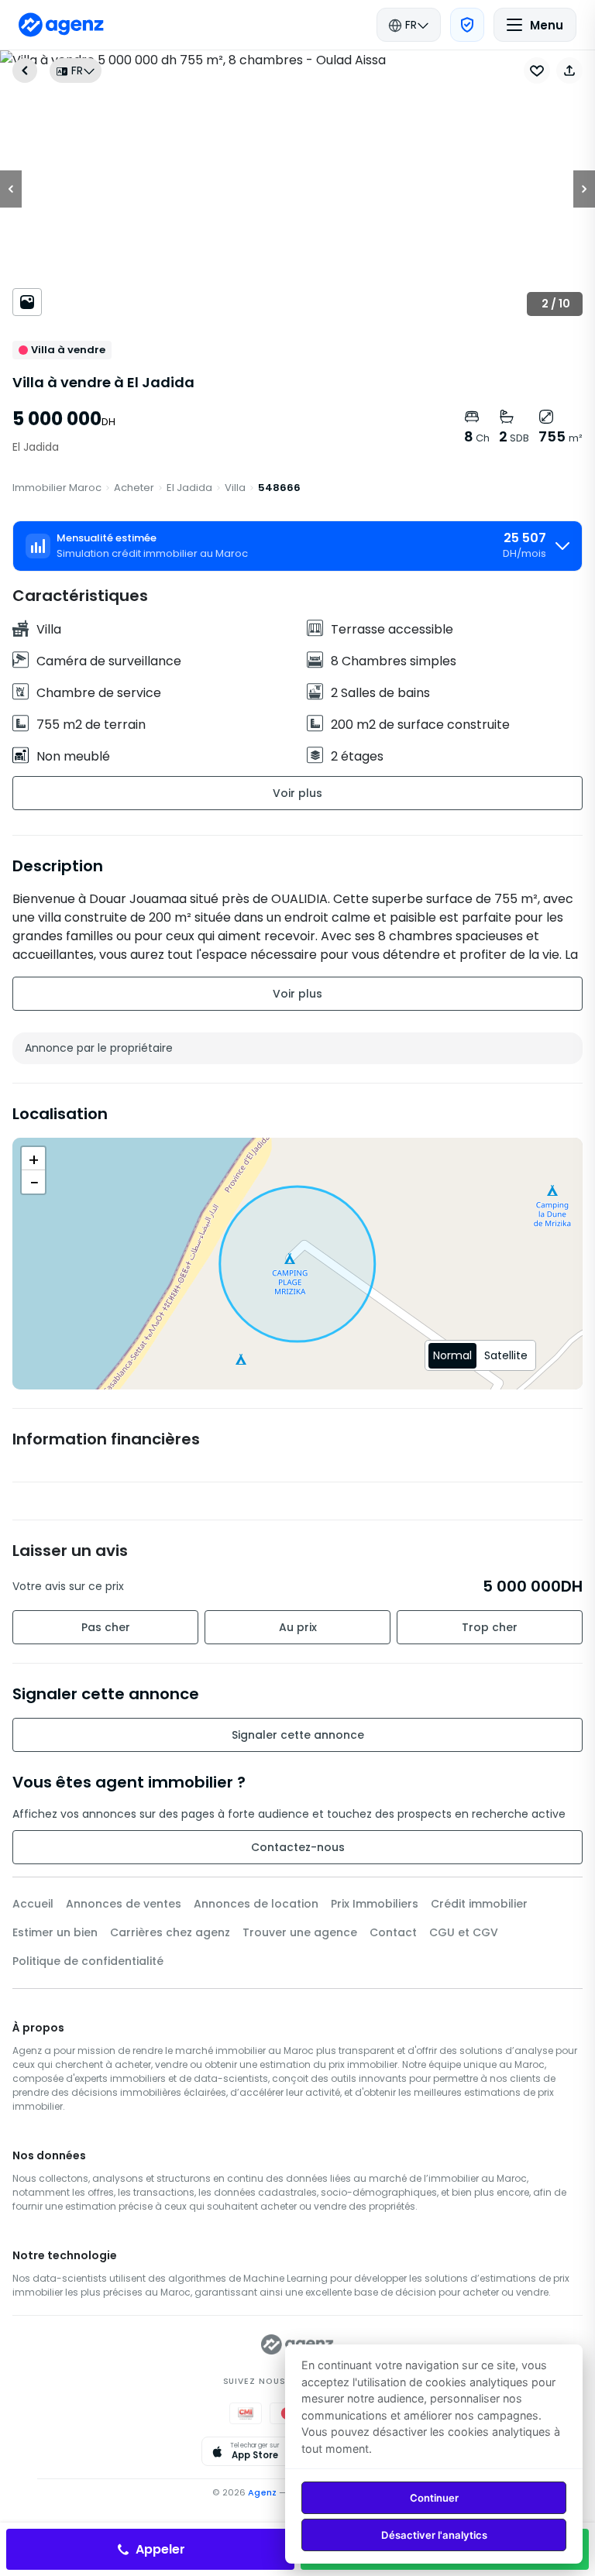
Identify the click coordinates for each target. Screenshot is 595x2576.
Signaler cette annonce (298, 1735)
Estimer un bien (55, 1932)
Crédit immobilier (479, 1904)
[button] (569, 70)
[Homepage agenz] (61, 25)
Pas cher (106, 1627)
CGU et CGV (464, 1932)
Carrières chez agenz (170, 1932)
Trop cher (490, 1627)
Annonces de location (256, 1904)
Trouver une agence (300, 1932)
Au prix (298, 1627)
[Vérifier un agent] (467, 25)
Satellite (506, 1355)
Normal (452, 1355)
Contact (393, 1932)
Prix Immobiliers (375, 1904)
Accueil (33, 1904)
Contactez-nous (298, 1847)
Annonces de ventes (124, 1904)
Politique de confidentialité (88, 1961)
